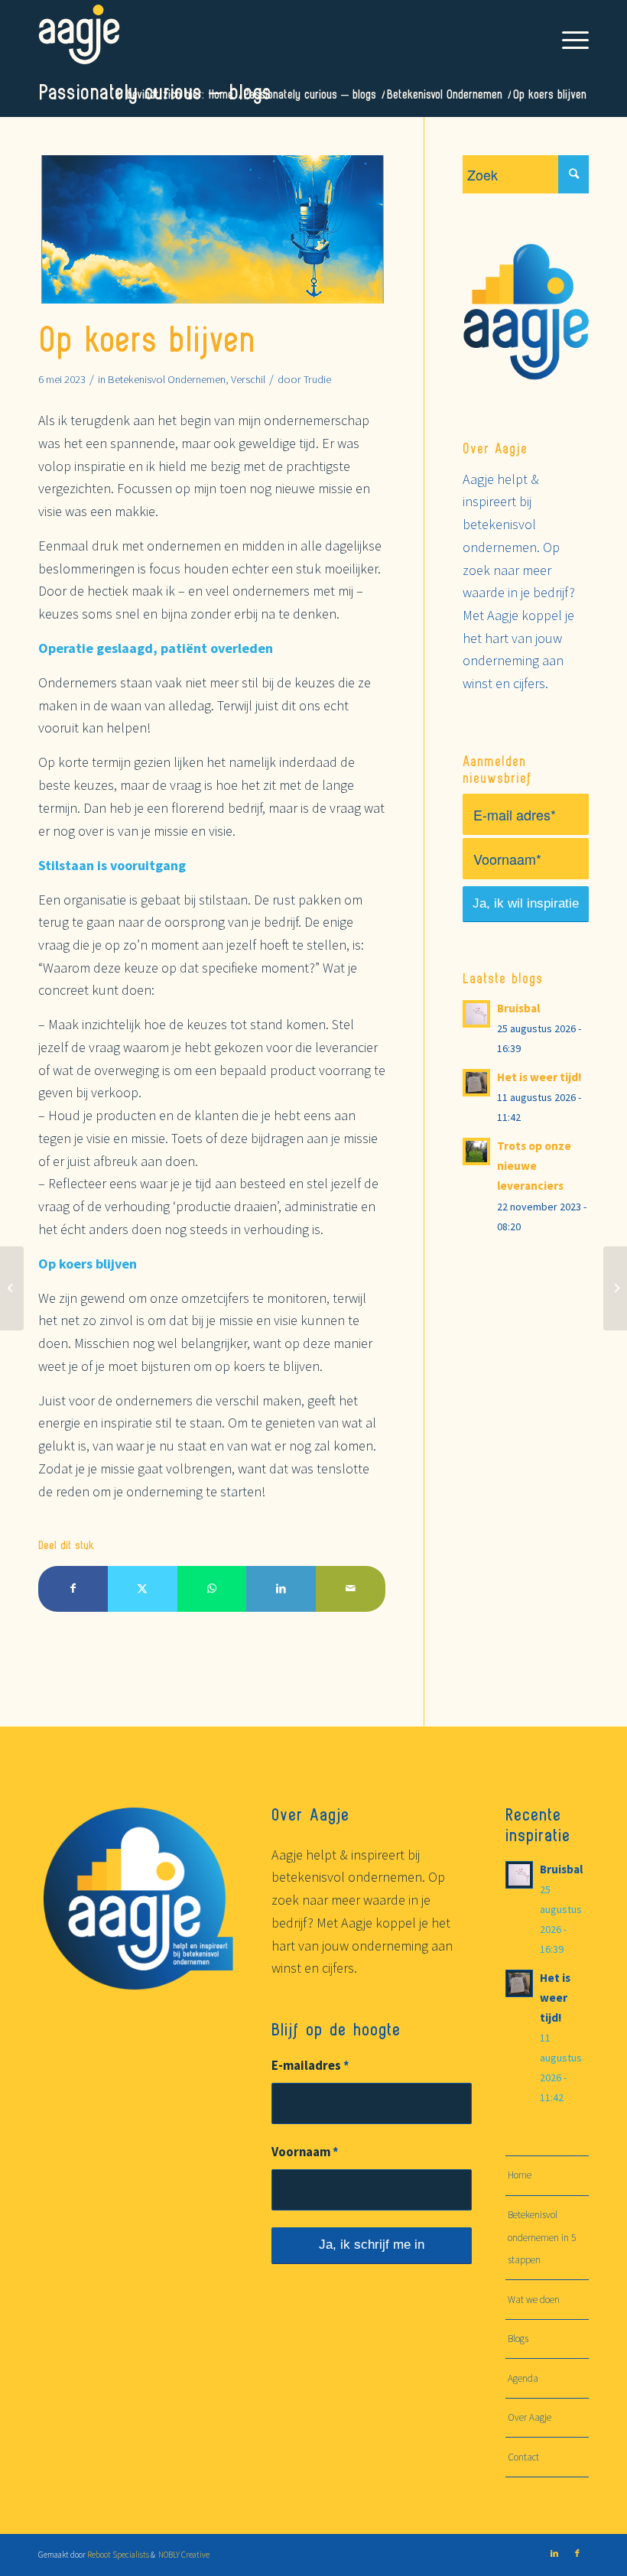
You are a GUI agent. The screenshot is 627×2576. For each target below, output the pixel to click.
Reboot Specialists (118, 2555)
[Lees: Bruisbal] (476, 1014)
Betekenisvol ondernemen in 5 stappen (542, 2237)
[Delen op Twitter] (143, 1589)
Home (520, 2175)
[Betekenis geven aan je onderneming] (615, 1288)
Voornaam (305, 2152)
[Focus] (12, 1288)
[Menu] (568, 34)
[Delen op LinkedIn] (281, 1589)
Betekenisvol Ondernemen (167, 379)
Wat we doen (534, 2300)
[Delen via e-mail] (351, 1589)
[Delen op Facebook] (73, 1589)
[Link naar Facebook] (577, 2553)
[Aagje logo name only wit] (79, 34)
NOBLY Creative (183, 2555)
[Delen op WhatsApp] (212, 1589)
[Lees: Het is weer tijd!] (476, 1083)
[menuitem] (568, 34)
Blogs (518, 2339)
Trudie (317, 379)
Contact (523, 2457)
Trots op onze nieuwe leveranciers (534, 1166)
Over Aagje (530, 2417)
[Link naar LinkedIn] (554, 2553)
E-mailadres (310, 2066)
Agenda (523, 2378)
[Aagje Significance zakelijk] (212, 229)
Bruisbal (518, 1008)
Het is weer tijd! (539, 1077)
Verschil (248, 379)
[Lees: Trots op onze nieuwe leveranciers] (476, 1152)
